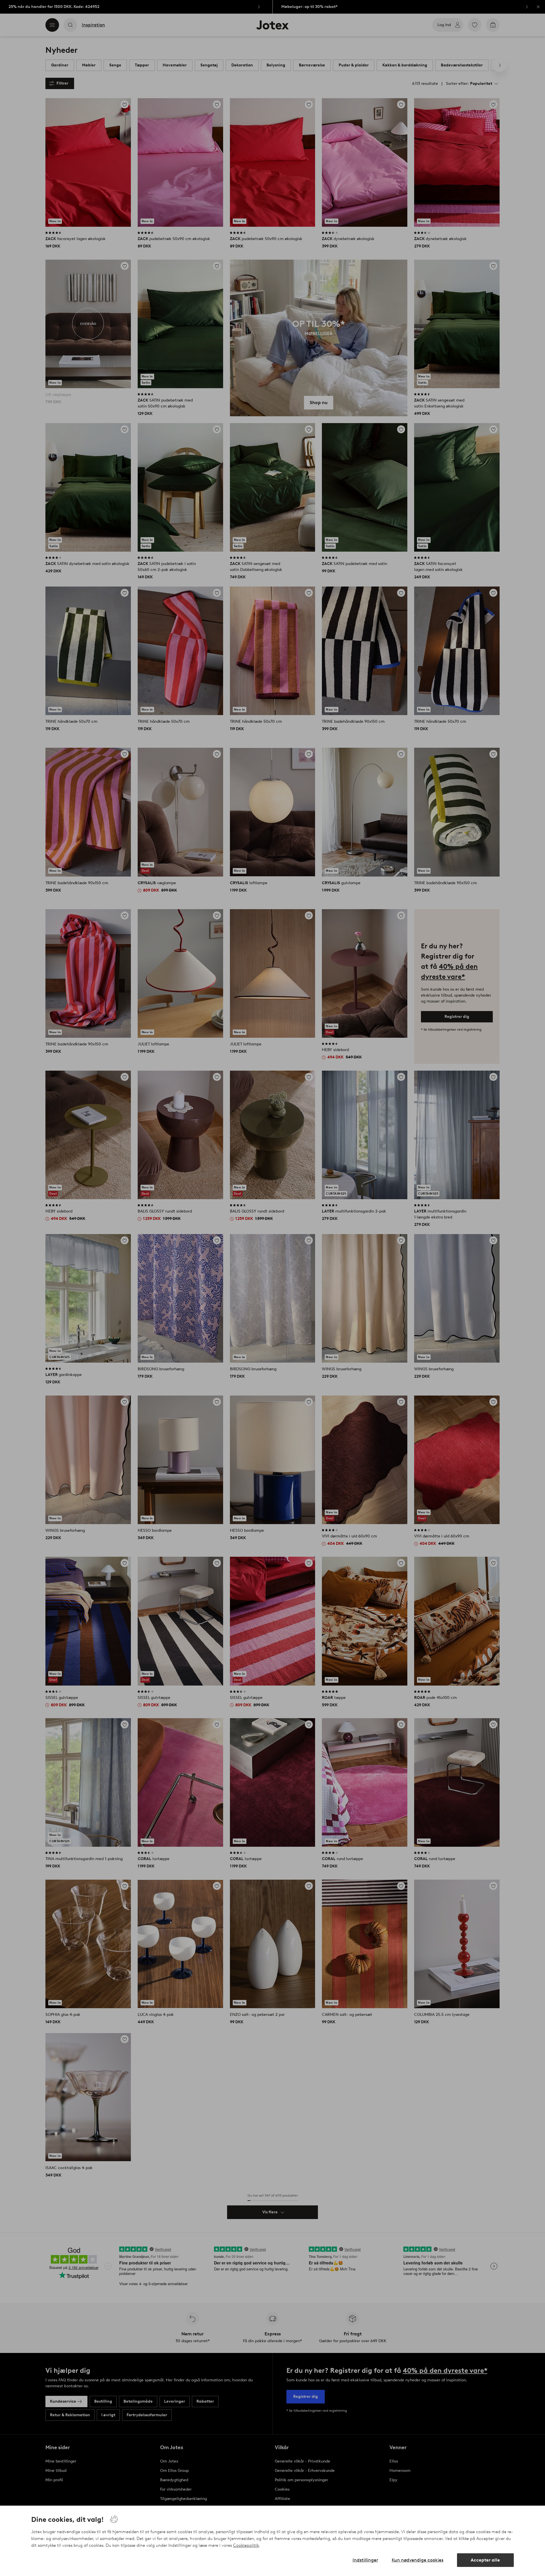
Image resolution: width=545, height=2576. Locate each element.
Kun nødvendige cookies (418, 2560)
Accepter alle (485, 2560)
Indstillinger (365, 2560)
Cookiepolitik (246, 2545)
